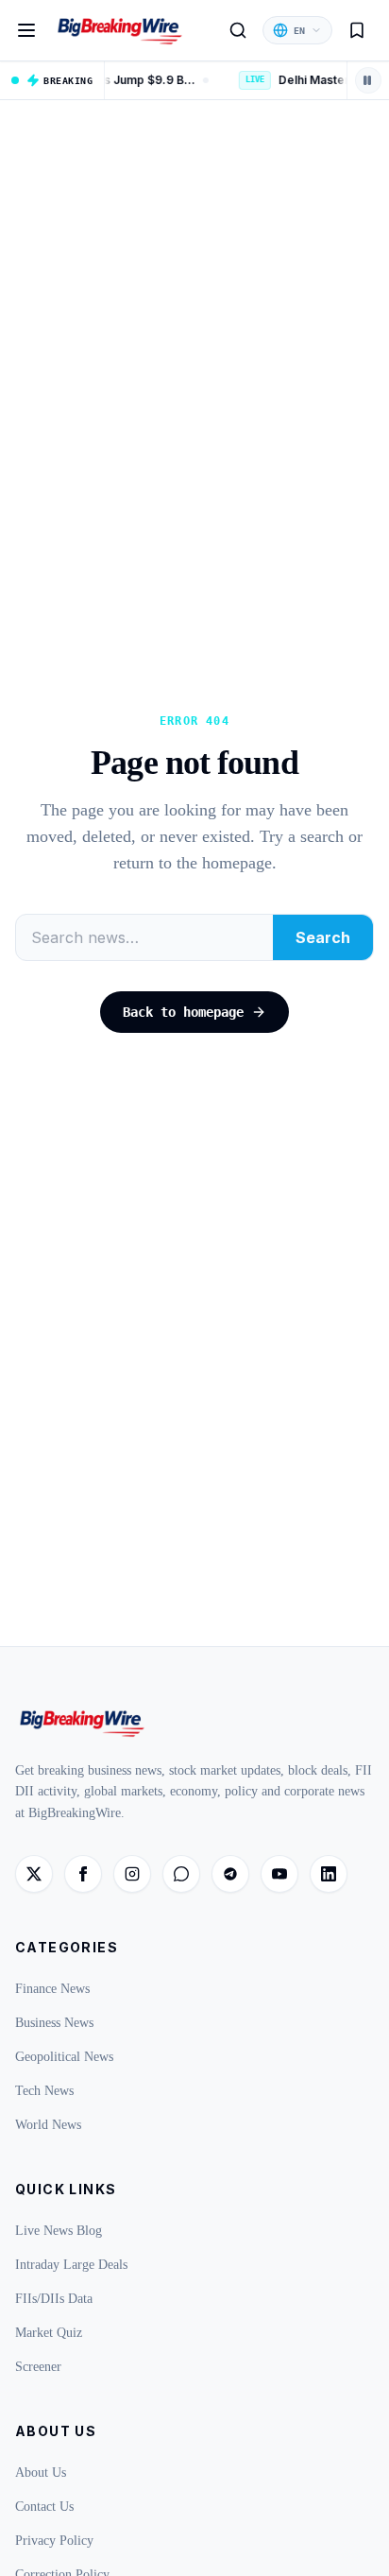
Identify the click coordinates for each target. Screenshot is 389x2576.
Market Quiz (49, 2333)
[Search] (238, 30)
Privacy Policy (54, 2541)
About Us (41, 2473)
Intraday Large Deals (71, 2265)
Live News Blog (59, 2231)
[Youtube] (279, 1874)
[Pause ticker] (368, 80)
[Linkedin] (329, 1874)
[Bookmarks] (357, 30)
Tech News (44, 2091)
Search (323, 937)
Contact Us (44, 2507)
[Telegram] (230, 1874)
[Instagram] (132, 1874)
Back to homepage (183, 1012)
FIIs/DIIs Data (54, 2299)
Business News (54, 2023)
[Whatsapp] (181, 1874)
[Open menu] (26, 30)
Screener (38, 2367)
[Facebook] (83, 1874)
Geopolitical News (64, 2057)
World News (48, 2125)
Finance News (52, 1989)
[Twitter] (34, 1874)
